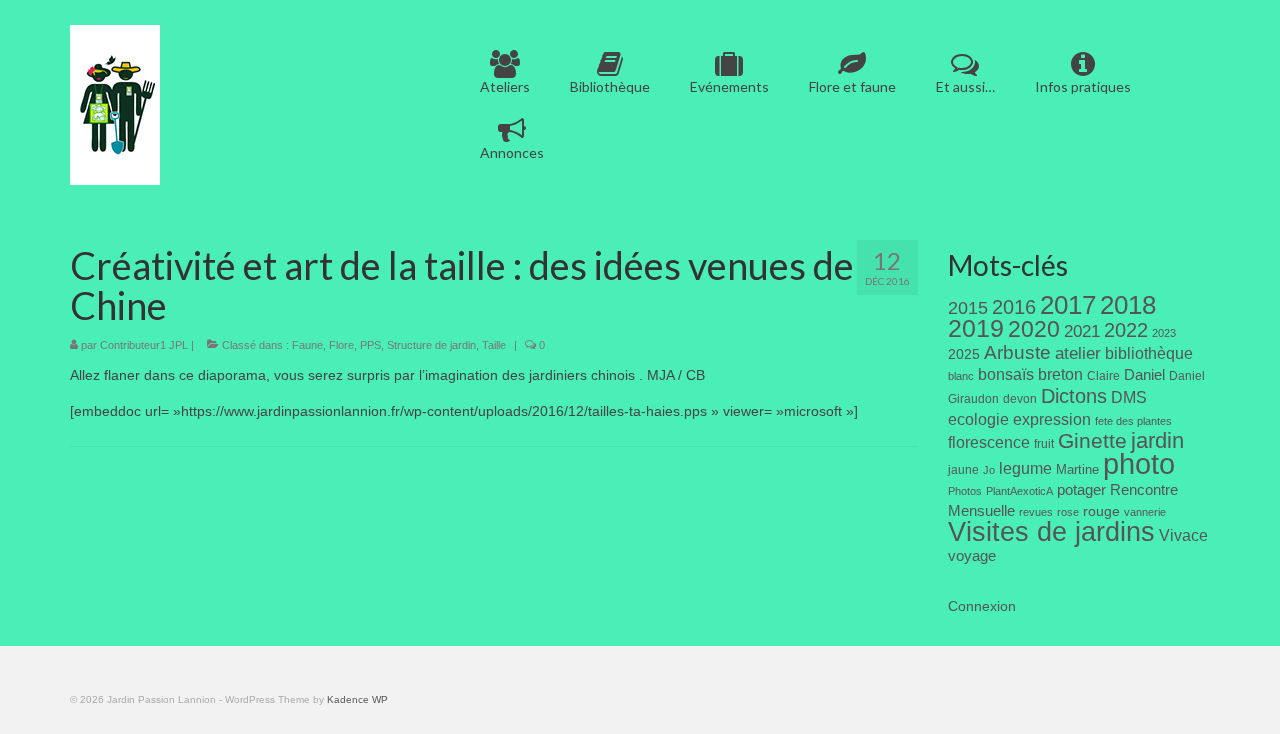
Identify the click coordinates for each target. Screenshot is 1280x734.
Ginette (1092, 441)
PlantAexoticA (1019, 491)
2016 (1014, 307)
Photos (965, 491)
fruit (1044, 444)
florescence (989, 442)
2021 (1082, 331)
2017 (1068, 305)
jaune (963, 470)
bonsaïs (1006, 374)
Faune (307, 345)
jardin (1157, 440)
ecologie (978, 419)
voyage (972, 555)
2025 (964, 354)
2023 (1164, 333)
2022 (1126, 330)
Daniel (1144, 375)
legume (1025, 468)
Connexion (982, 606)
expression (1052, 419)
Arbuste (1017, 352)
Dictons (1074, 396)
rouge (1101, 511)
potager (1081, 489)
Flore (341, 345)
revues (1036, 512)
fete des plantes (1133, 421)
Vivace (1183, 535)
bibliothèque (1149, 353)
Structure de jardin (431, 345)
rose (1068, 512)
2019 (976, 328)
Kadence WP (357, 699)
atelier (1078, 353)
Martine (1077, 469)
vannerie (1145, 512)
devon (1020, 399)
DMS (1129, 397)
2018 (1128, 305)
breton (1060, 374)
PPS (370, 345)
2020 (1034, 329)
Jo (989, 470)
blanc (961, 376)
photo (1139, 463)
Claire (1103, 376)
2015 (968, 308)
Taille (494, 345)
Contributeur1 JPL (144, 345)
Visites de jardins (1051, 532)
